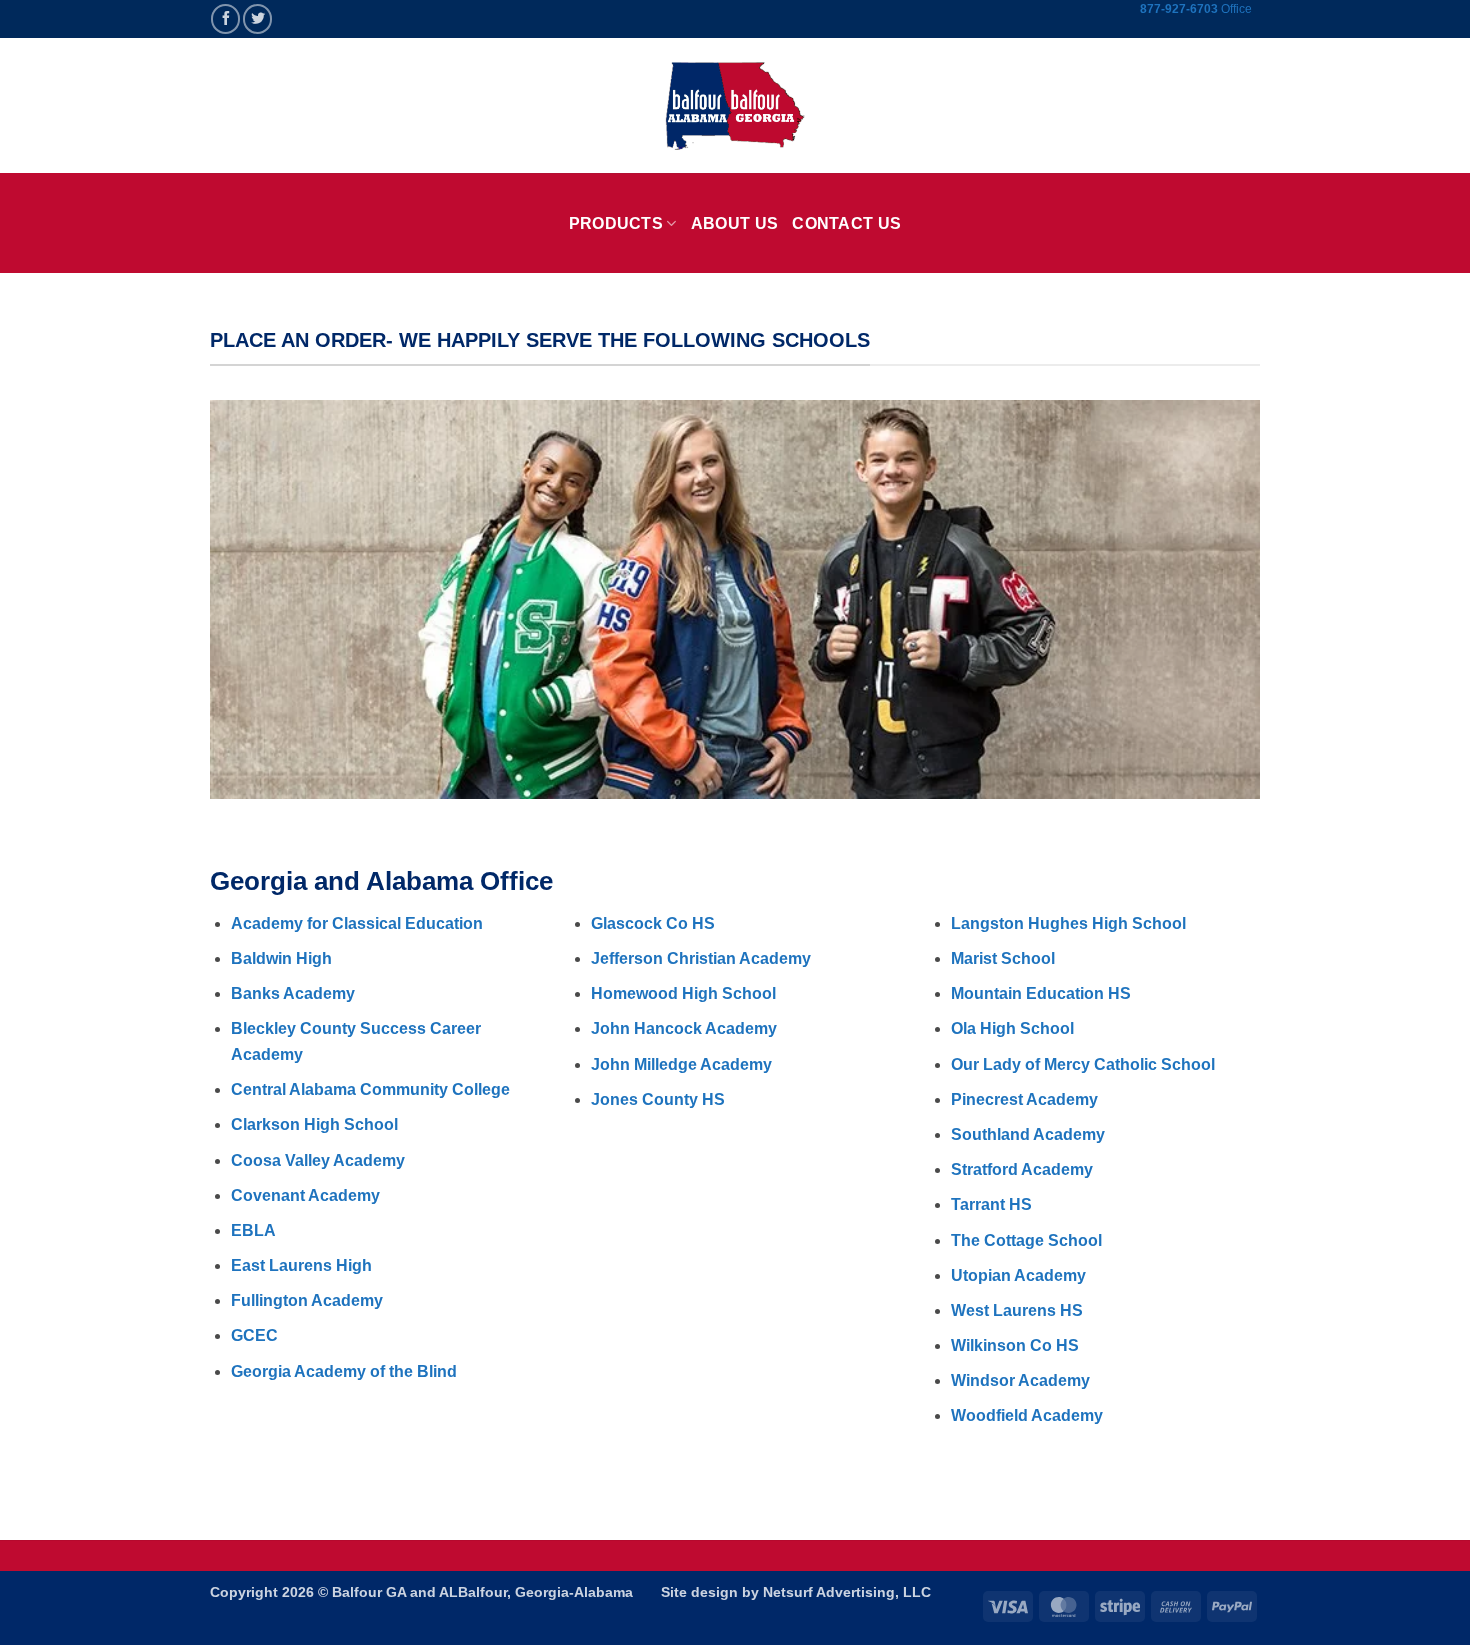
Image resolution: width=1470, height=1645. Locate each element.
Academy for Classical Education (357, 923)
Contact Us (846, 223)
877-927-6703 (1180, 9)
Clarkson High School (314, 1124)
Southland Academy (1028, 1134)
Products (616, 223)
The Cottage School (1026, 1240)
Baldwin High (281, 958)
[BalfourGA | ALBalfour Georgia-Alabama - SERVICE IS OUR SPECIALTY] (735, 106)
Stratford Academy (1022, 1169)
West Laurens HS (1017, 1310)
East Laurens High (301, 1265)
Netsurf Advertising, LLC (847, 1592)
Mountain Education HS (1041, 993)
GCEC (254, 1335)
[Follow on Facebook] (225, 18)
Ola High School (1012, 1028)
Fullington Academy (307, 1300)
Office (1236, 9)
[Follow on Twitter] (257, 18)
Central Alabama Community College (370, 1089)
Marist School (1003, 958)
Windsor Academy (1020, 1380)
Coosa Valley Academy (318, 1160)
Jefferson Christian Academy (701, 958)
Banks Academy (293, 993)
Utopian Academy (1018, 1275)
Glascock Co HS (653, 923)
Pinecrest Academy (1024, 1099)
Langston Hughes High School (1068, 923)
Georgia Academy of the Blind (344, 1371)
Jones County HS (658, 1099)
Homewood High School (683, 993)
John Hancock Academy (684, 1028)
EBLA (253, 1230)
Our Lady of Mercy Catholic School (1083, 1064)
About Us (735, 223)
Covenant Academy (305, 1195)
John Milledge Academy (681, 1064)
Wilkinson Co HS (1015, 1345)
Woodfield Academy (1027, 1415)
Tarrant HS (991, 1204)
